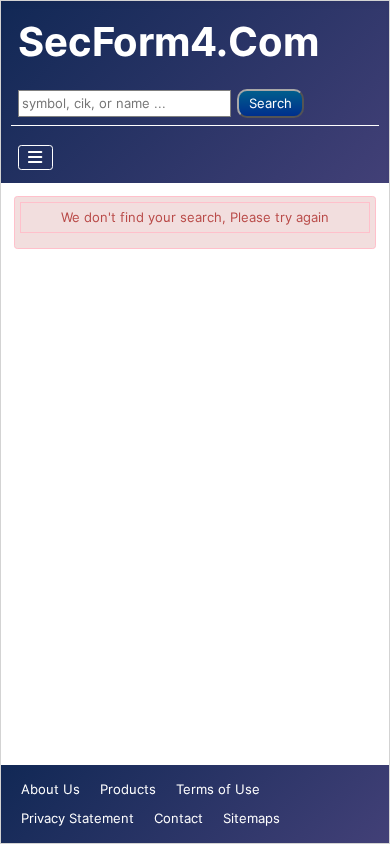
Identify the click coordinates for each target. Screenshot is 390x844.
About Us (50, 789)
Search (270, 103)
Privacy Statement (77, 818)
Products (128, 789)
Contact (178, 818)
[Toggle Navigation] (36, 157)
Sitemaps (251, 818)
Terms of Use (218, 789)
